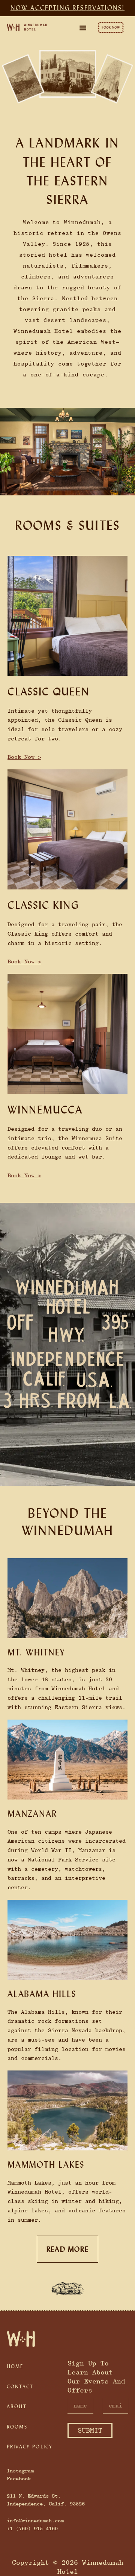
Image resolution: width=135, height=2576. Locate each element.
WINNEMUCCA (45, 1110)
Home (15, 2366)
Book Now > (24, 757)
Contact (20, 2386)
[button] (83, 28)
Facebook (19, 2478)
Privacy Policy (30, 2447)
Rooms (17, 2427)
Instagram (20, 2471)
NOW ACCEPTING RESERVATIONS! (67, 8)
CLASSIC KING (43, 905)
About (17, 2406)
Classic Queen (48, 691)
